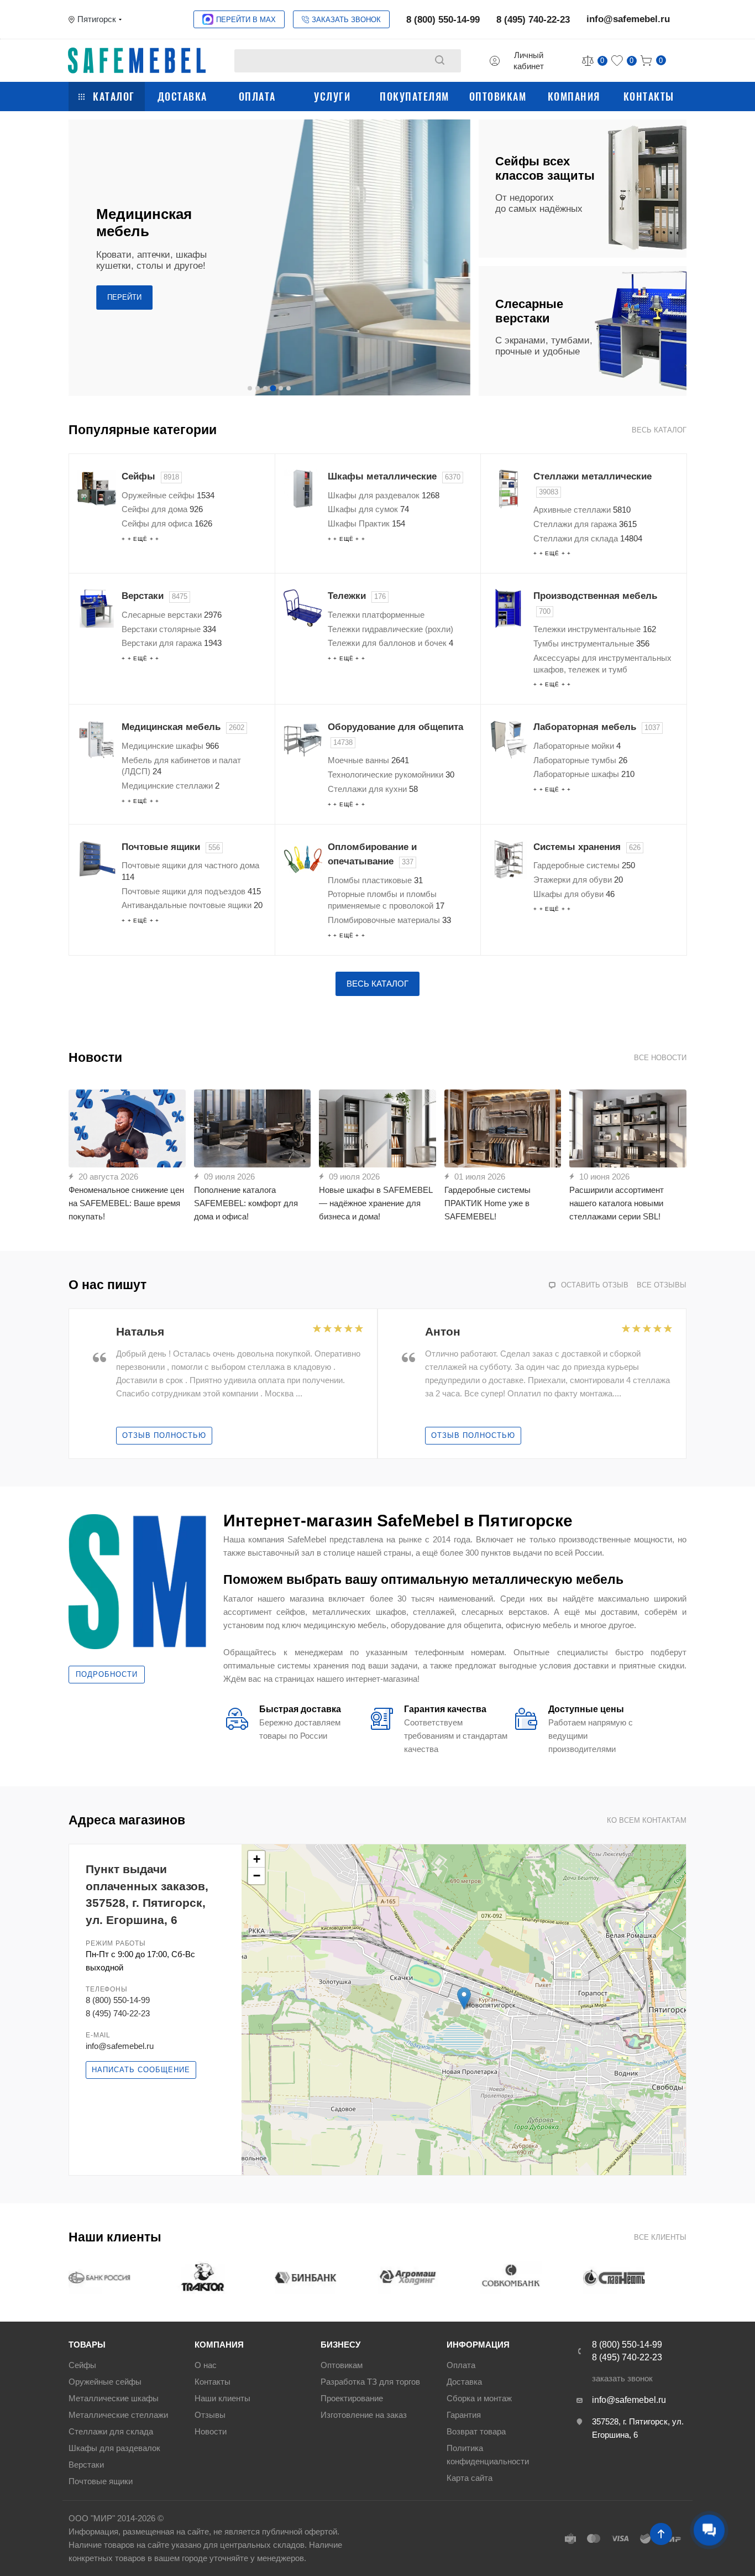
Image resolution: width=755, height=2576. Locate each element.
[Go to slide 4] (273, 388)
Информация (478, 2345)
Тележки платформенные (376, 615)
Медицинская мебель (183, 727)
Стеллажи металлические (593, 484)
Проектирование (352, 2398)
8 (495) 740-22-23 (533, 20)
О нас (206, 2365)
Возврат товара (476, 2431)
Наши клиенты (222, 2398)
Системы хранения (587, 847)
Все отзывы (662, 1285)
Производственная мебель (595, 603)
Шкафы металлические (394, 476)
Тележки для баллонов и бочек (390, 643)
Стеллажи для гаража (585, 524)
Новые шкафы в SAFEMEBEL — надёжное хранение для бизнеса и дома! (376, 1203)
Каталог (114, 96)
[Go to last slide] (78, 1384)
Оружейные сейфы (168, 495)
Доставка (182, 96)
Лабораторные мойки (577, 746)
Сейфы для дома (162, 509)
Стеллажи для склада (588, 538)
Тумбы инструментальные (591, 643)
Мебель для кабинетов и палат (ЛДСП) (181, 766)
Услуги (332, 96)
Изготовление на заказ (364, 2415)
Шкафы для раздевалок (384, 495)
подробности (107, 1674)
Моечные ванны (368, 760)
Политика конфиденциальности (488, 2455)
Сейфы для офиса (167, 523)
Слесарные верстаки (172, 615)
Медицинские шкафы (170, 746)
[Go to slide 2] (258, 388)
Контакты (649, 96)
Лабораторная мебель (597, 727)
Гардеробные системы (584, 865)
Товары (87, 2345)
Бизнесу (340, 2345)
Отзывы (210, 2415)
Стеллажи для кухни (373, 789)
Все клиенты (660, 2237)
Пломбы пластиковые (375, 880)
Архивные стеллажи (582, 510)
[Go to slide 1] (250, 388)
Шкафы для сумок (368, 509)
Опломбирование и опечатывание (372, 854)
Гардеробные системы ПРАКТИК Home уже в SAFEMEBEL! (487, 1203)
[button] (464, 1998)
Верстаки (154, 596)
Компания (574, 96)
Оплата (257, 96)
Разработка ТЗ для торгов (370, 2382)
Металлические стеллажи (118, 2415)
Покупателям (415, 96)
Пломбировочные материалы (389, 920)
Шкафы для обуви (574, 894)
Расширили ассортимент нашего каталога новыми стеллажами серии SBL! (617, 1203)
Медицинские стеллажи (171, 786)
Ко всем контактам (647, 1820)
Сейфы (150, 476)
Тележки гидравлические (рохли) (390, 629)
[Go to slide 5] (281, 388)
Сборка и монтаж (479, 2398)
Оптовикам (498, 96)
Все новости (660, 1058)
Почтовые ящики (171, 847)
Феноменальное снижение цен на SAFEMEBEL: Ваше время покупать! (126, 1203)
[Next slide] (460, 258)
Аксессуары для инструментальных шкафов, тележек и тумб (602, 664)
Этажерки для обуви (578, 880)
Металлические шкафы (114, 2398)
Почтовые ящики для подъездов (191, 891)
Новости (211, 2431)
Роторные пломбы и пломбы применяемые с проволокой (386, 900)
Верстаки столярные (169, 629)
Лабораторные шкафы (584, 774)
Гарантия (464, 2415)
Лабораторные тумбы (580, 760)
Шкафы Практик (366, 523)
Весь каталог (659, 430)
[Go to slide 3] (265, 388)
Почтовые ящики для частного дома (190, 871)
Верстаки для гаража (172, 643)
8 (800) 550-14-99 (443, 20)
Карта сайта (470, 2478)
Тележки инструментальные (595, 629)
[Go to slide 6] (289, 388)
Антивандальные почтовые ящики (192, 905)
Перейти (124, 297)
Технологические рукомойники (391, 775)
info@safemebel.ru (628, 19)
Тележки (357, 596)
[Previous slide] (78, 258)
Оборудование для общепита (395, 734)
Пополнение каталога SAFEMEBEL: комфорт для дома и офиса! (246, 1203)
